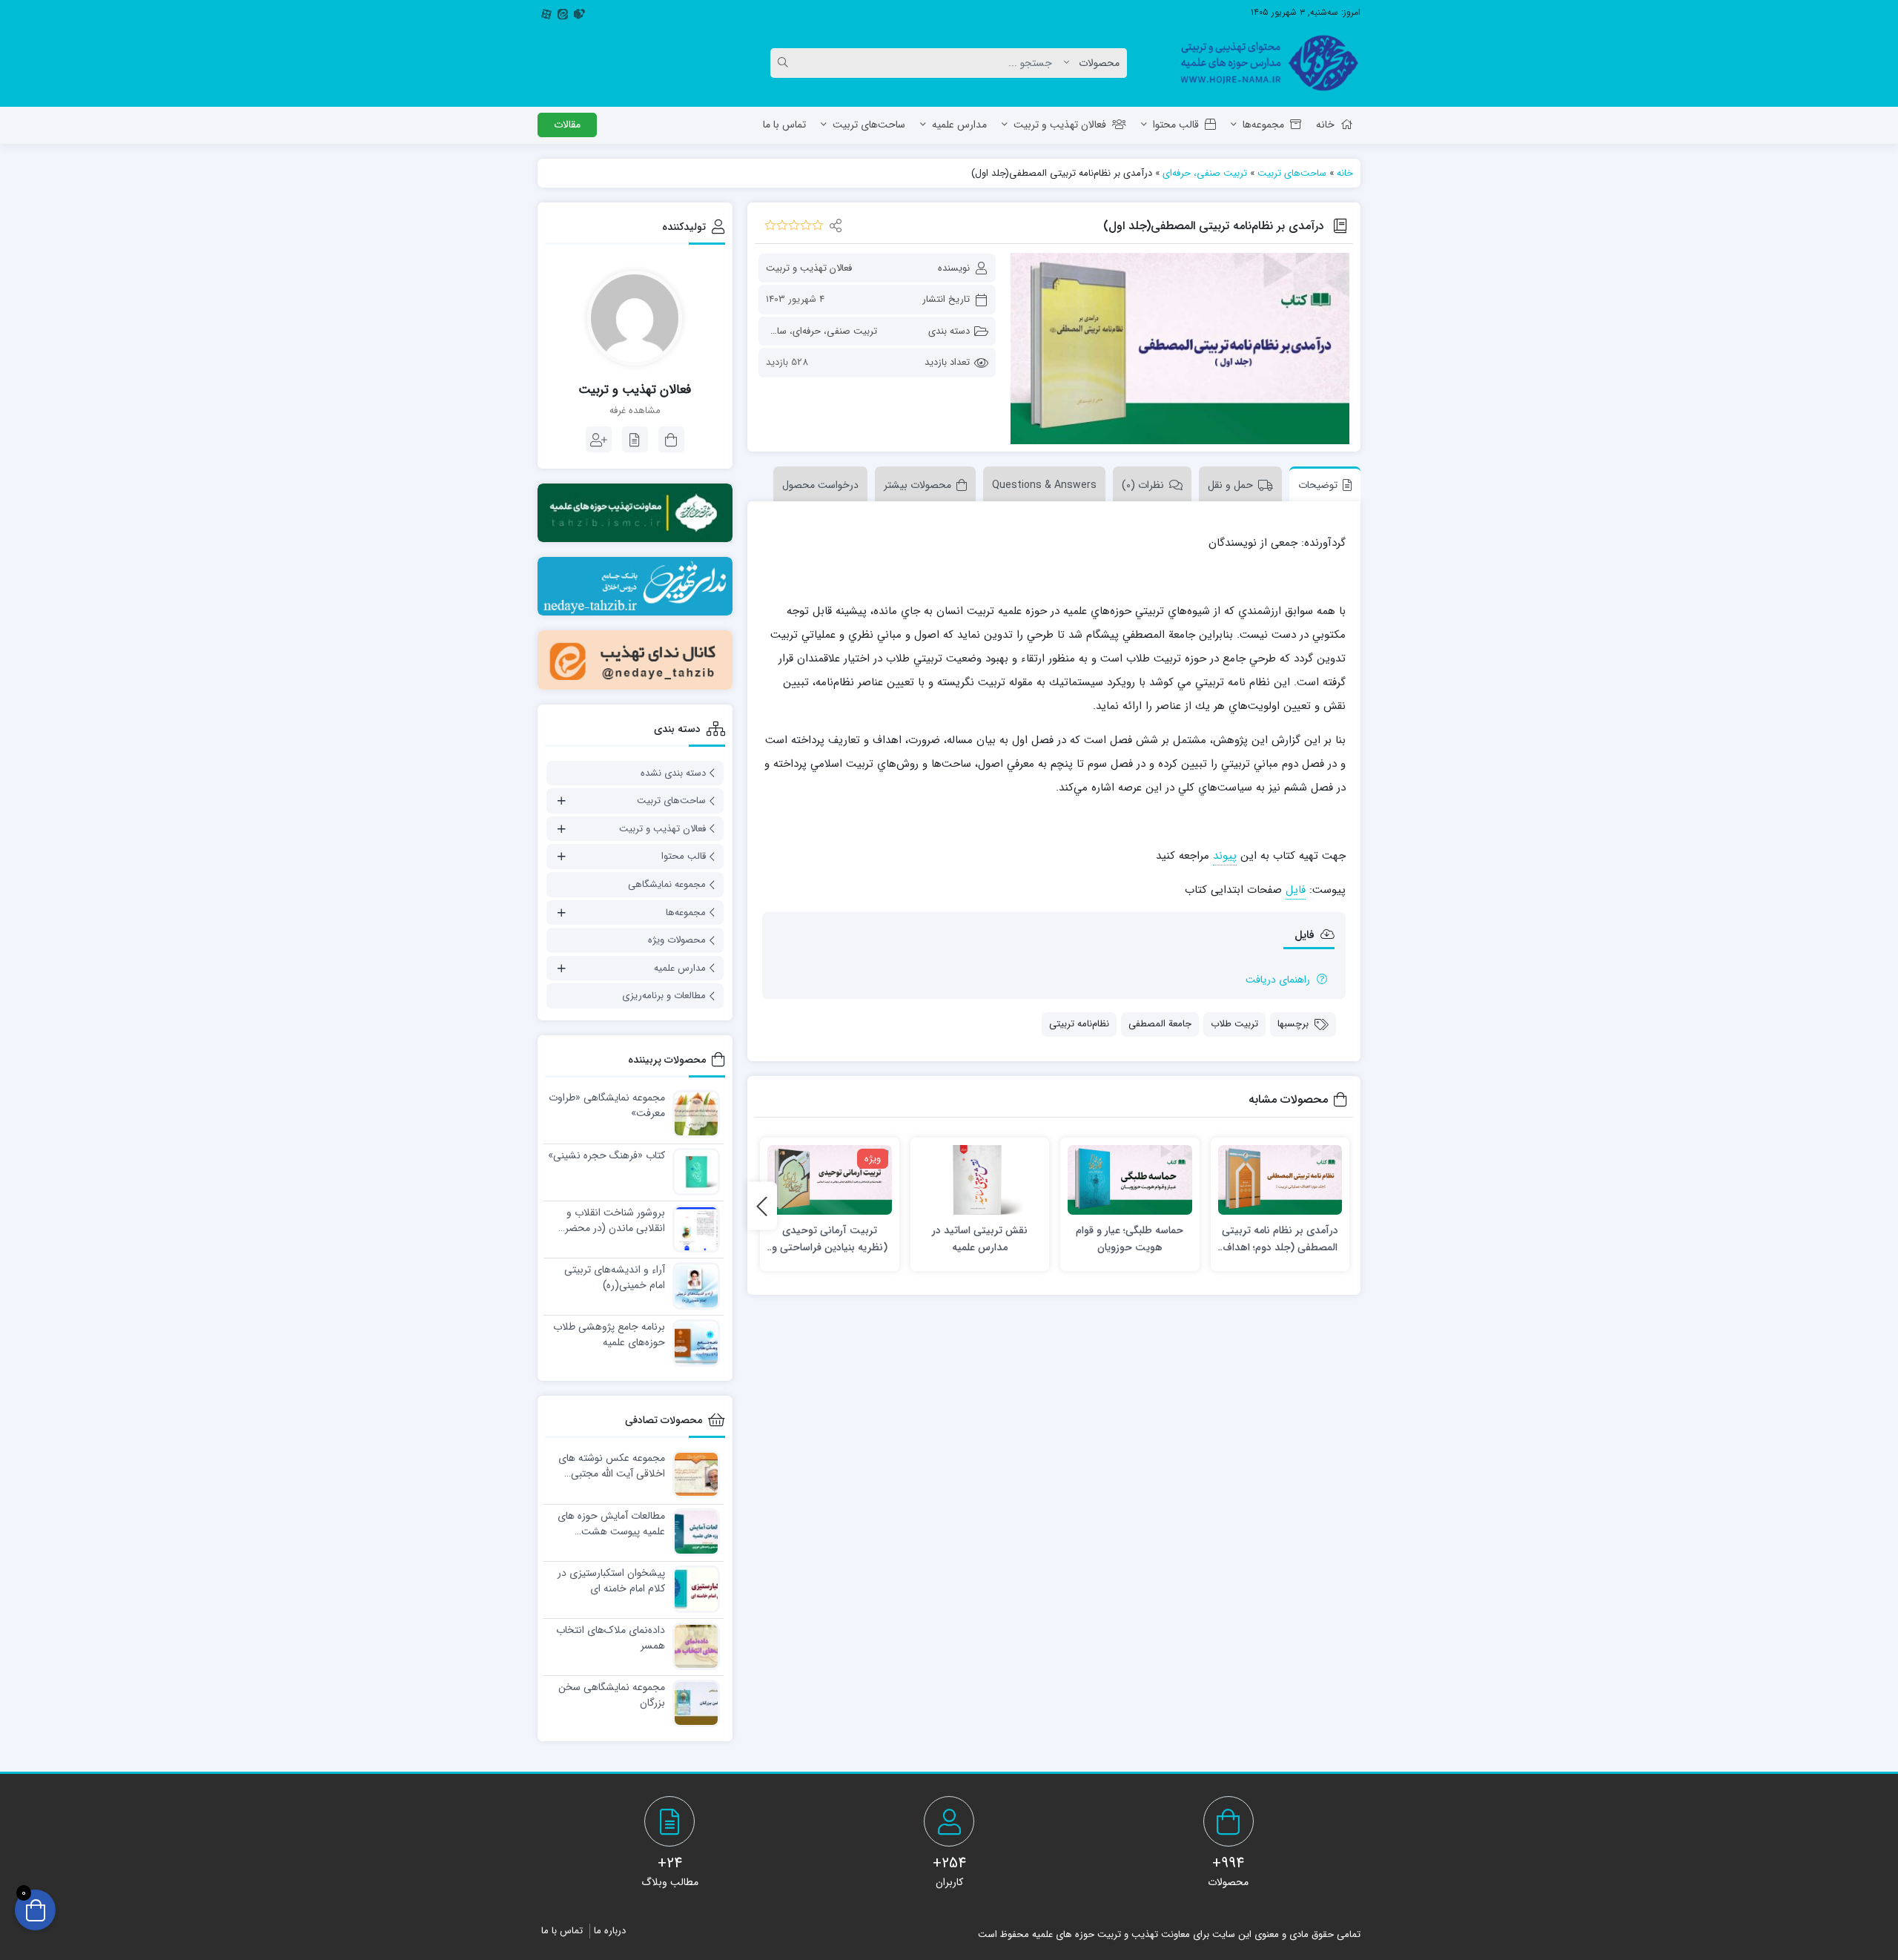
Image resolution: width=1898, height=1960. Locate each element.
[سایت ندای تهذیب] (635, 586)
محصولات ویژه (677, 940)
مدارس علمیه (959, 125)
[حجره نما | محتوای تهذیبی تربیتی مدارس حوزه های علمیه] (1264, 63)
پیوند (1225, 856)
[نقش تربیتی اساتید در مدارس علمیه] (980, 1180)
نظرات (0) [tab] (1143, 485)
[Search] (785, 63)
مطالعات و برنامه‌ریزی (664, 996)
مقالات (567, 125)
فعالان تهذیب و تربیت (1060, 125)
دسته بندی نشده (673, 773)
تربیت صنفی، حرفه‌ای (1205, 173)
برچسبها (1293, 1024)
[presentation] (762, 1206)
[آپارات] (546, 13)
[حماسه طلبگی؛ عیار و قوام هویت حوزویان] (1130, 1180)
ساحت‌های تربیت (869, 125)
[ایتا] (563, 13)
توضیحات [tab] (1318, 485)
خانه (1325, 125)
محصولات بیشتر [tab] (917, 485)
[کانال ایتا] (635, 660)
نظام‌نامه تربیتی (1079, 1024)
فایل (1296, 890)
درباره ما (610, 1931)
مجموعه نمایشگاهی (667, 884)
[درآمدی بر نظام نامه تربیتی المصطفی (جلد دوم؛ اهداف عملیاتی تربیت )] (1280, 1180)
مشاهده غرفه (635, 411)
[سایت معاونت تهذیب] (635, 513)
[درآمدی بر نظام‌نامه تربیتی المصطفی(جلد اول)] (1180, 349)
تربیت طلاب (1234, 1024)
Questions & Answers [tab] (1044, 485)
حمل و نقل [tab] (1230, 485)
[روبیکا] (579, 13)
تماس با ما (784, 125)
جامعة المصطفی (1160, 1024)
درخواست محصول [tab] (820, 485)
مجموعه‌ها (1263, 125)
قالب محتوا (1176, 125)
